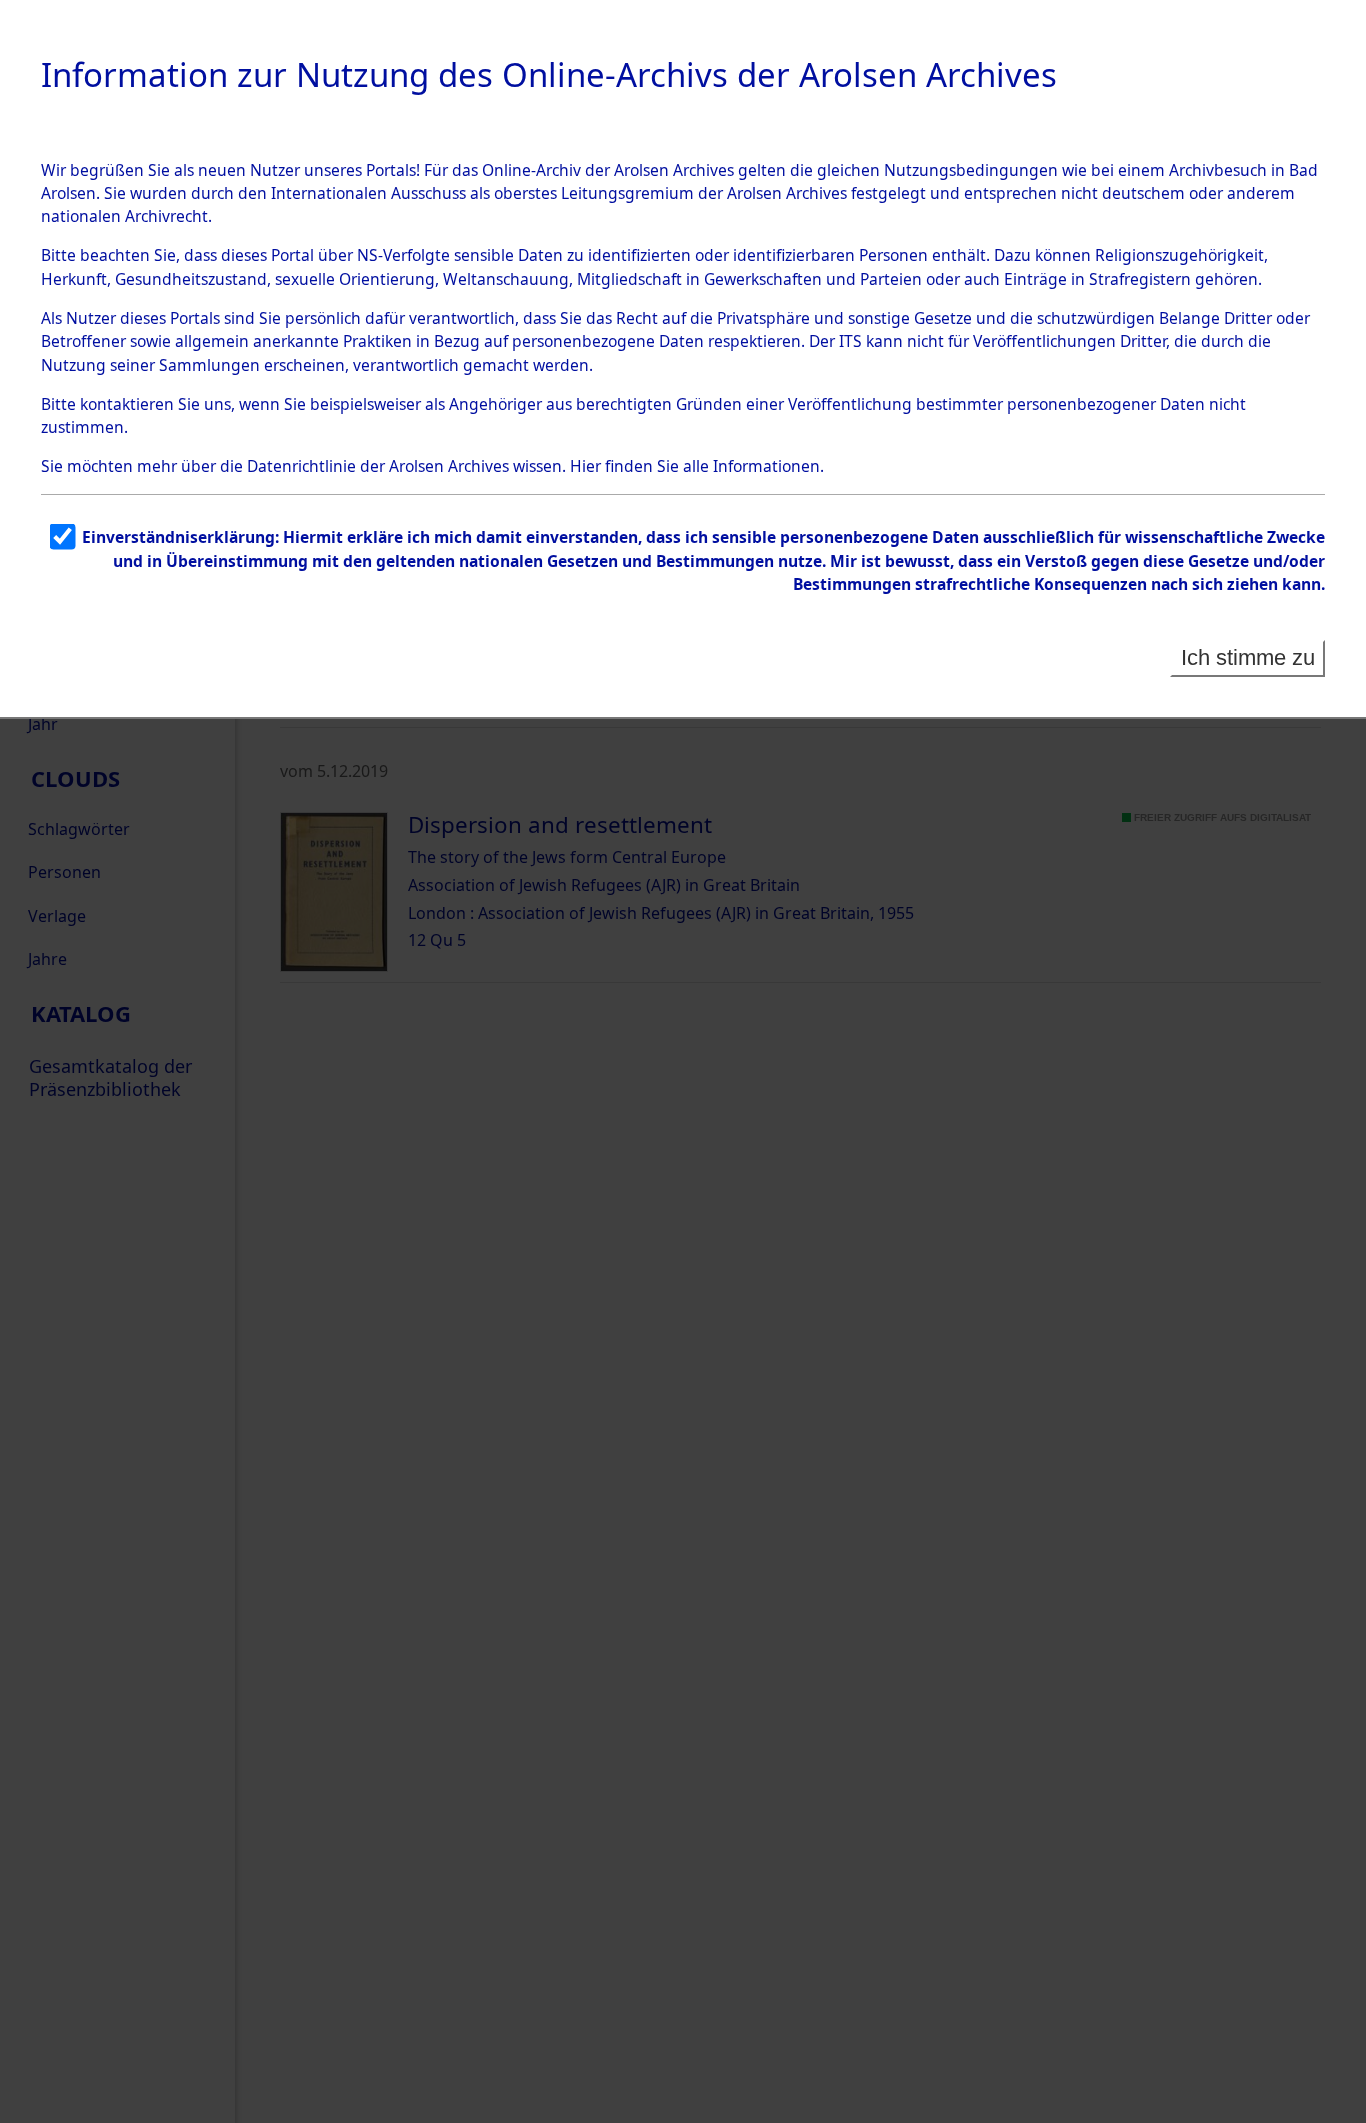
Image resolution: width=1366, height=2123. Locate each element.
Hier (585, 466)
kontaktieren (127, 404)
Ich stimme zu (1248, 657)
